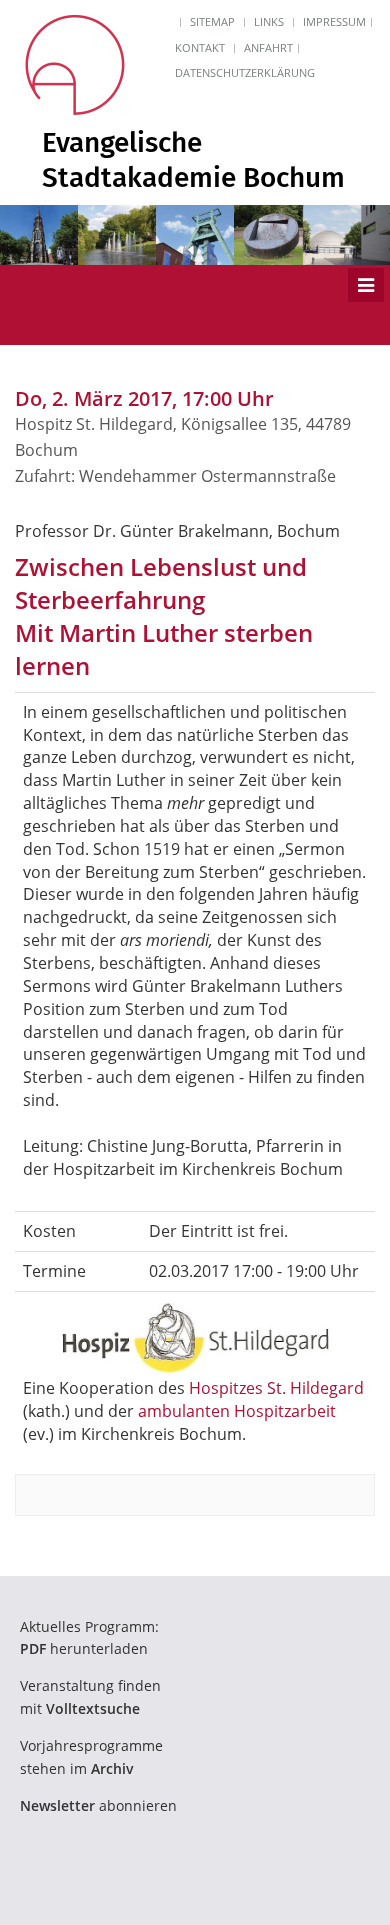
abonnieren (98, 1805)
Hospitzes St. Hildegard (276, 1388)
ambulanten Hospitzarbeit (237, 1411)
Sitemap (212, 21)
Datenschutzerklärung (245, 72)
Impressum (334, 21)
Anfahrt (268, 47)
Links (269, 21)
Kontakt (200, 47)
